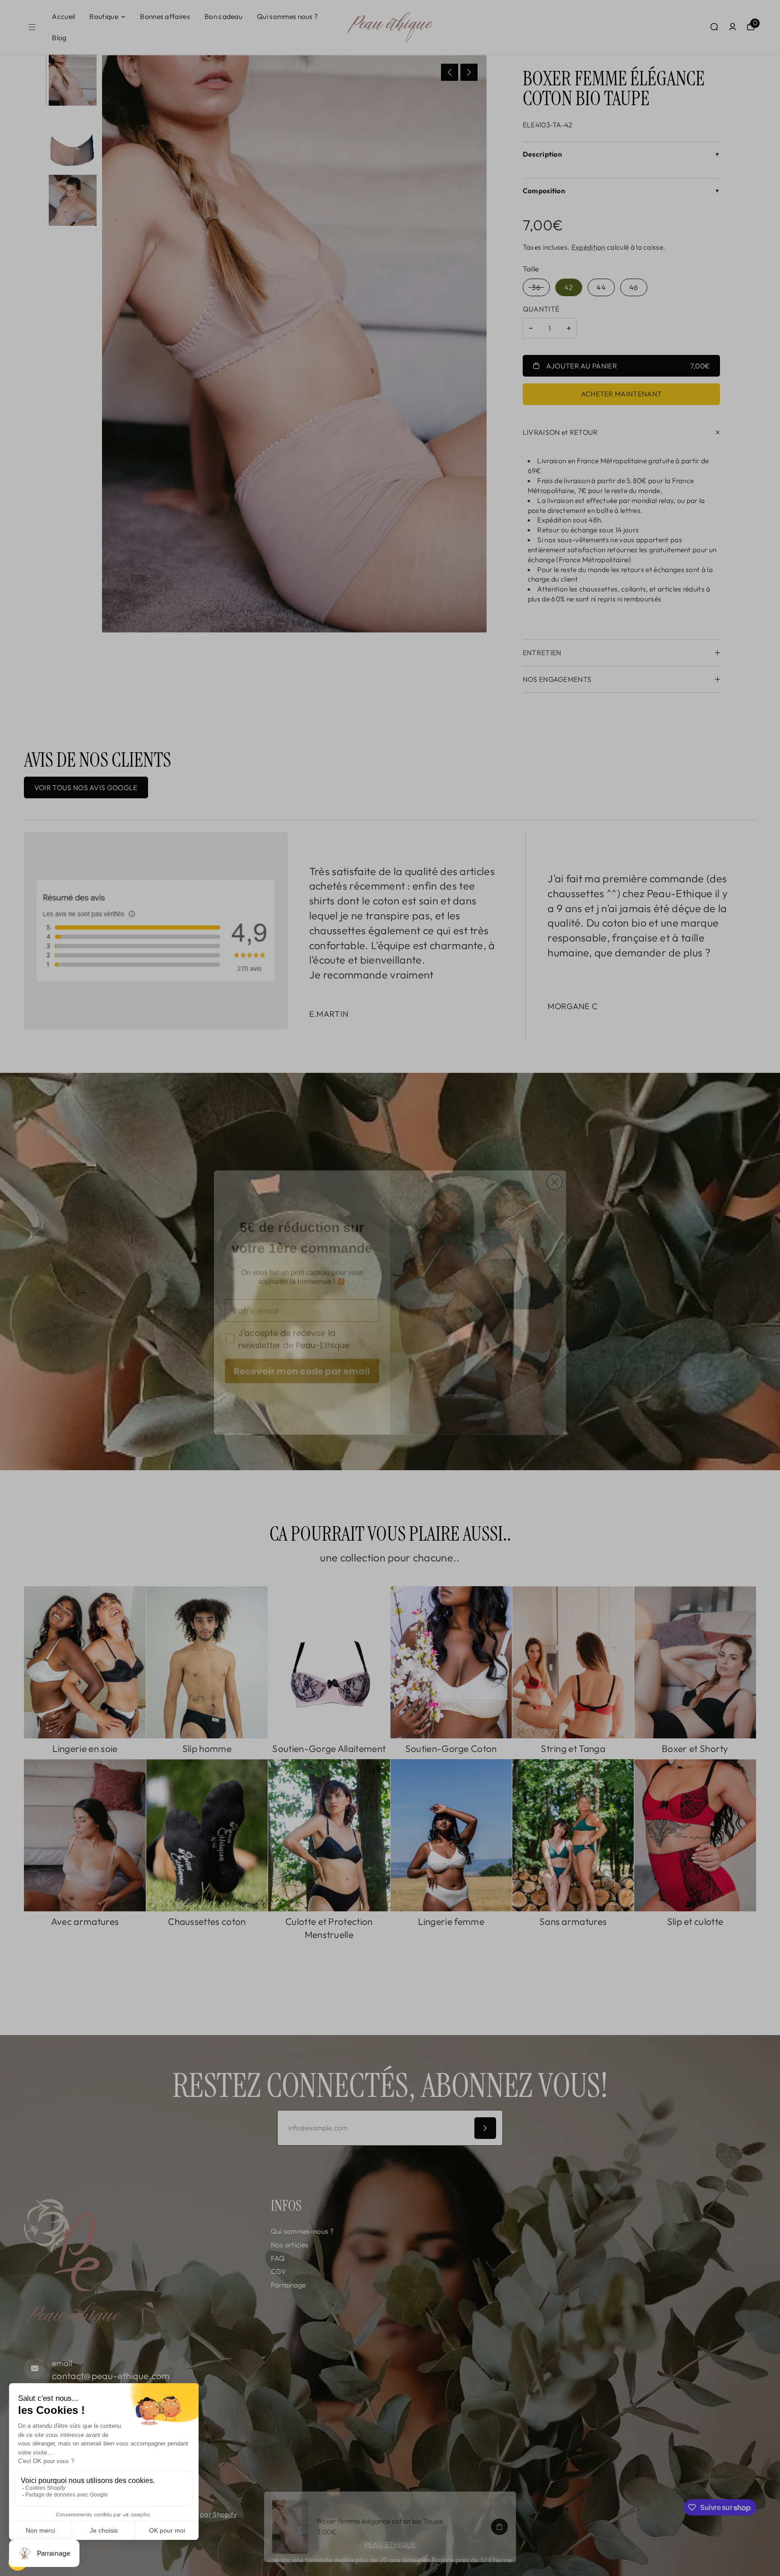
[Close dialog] (555, 1167)
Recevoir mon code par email (302, 1356)
